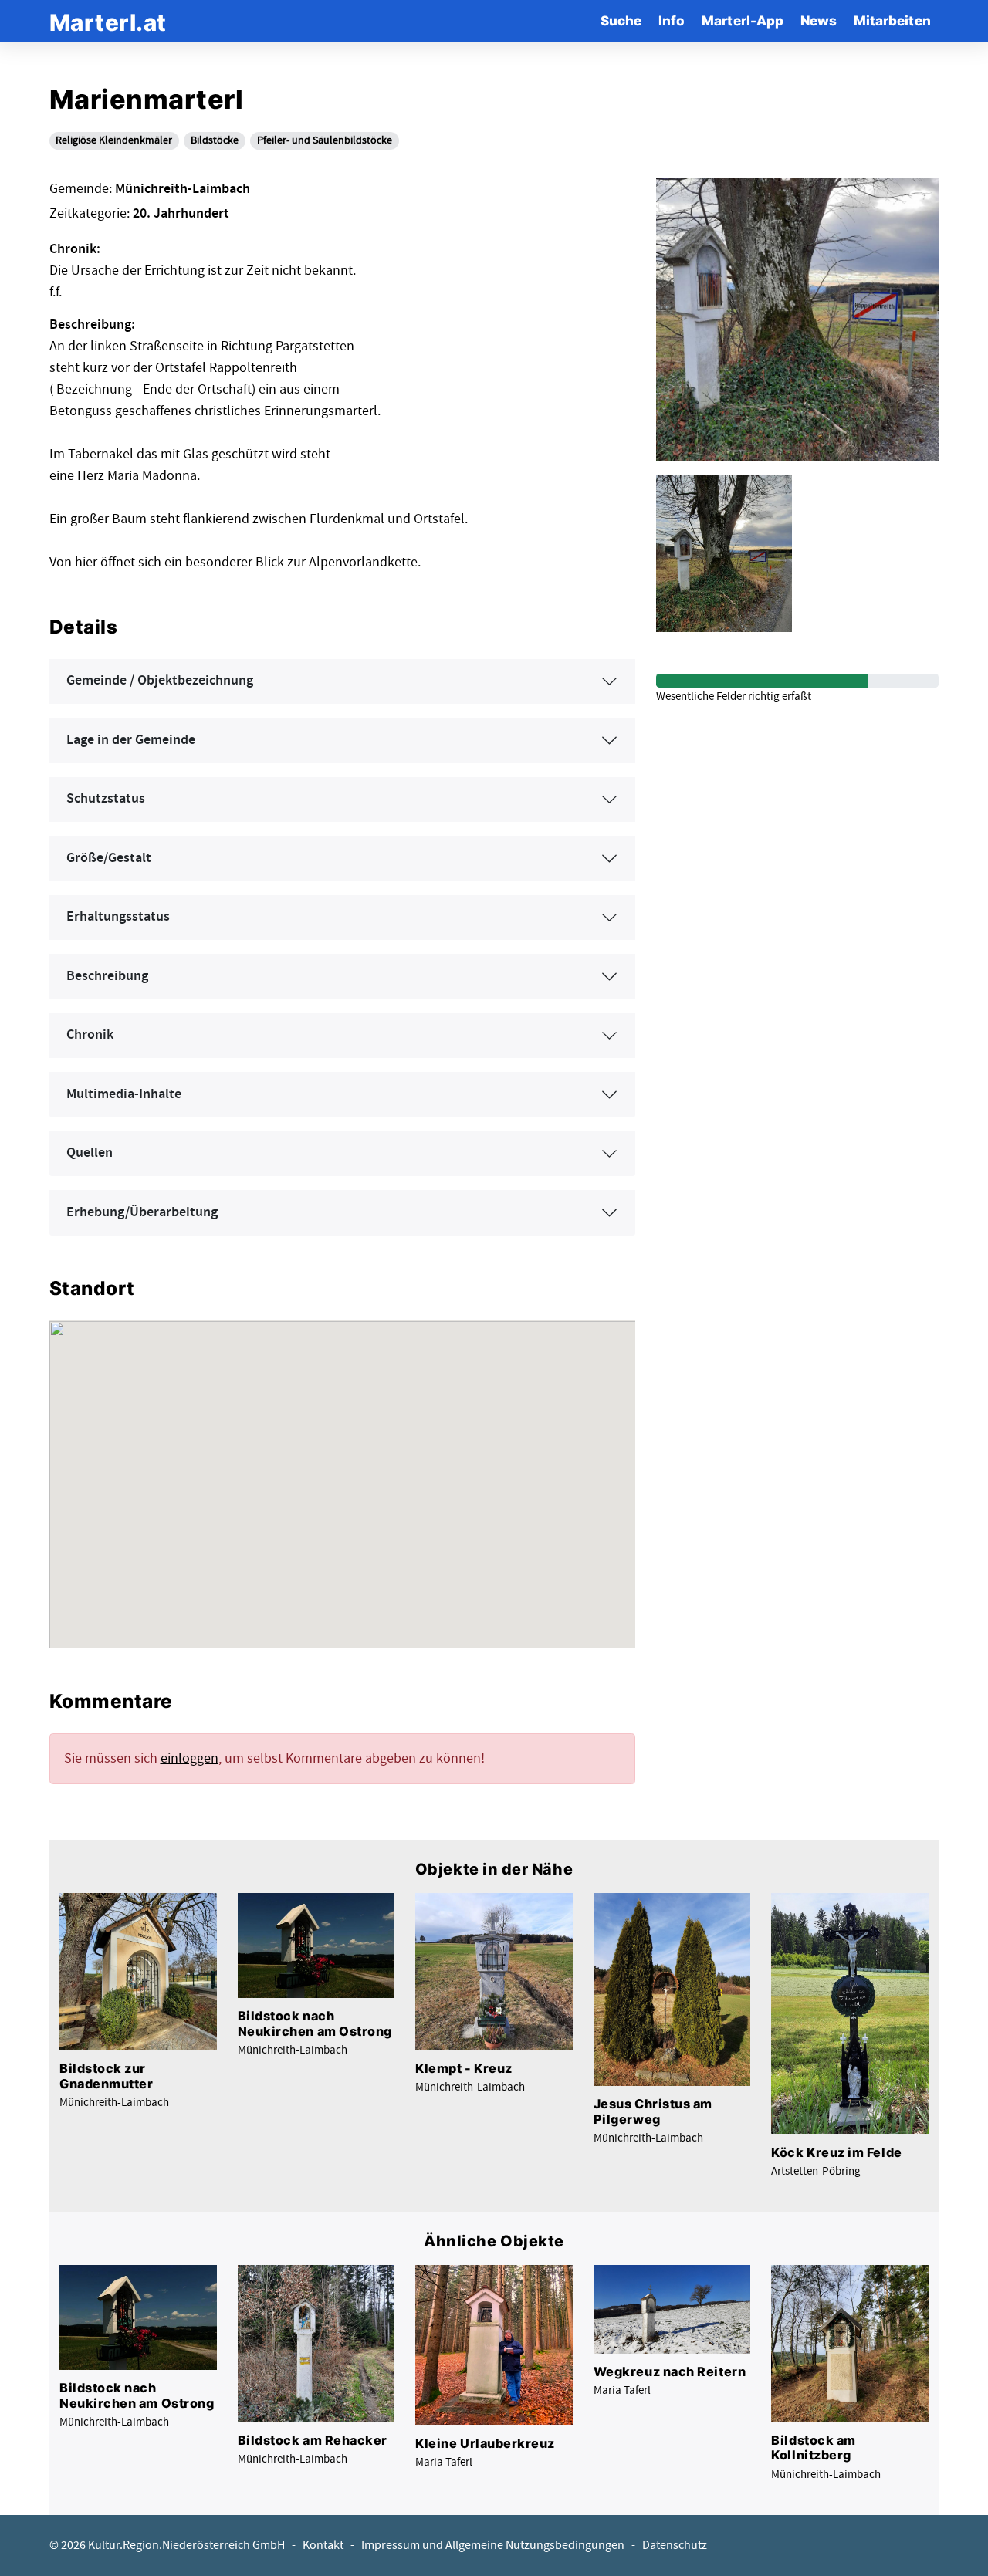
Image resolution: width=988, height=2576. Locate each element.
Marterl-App (743, 20)
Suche (621, 20)
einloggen (189, 1758)
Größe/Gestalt (109, 858)
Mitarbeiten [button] (892, 20)
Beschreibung (107, 976)
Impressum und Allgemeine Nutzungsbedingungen (493, 2546)
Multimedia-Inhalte (124, 1094)
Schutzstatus (106, 799)
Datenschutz (675, 2546)
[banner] (108, 20)
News (819, 20)
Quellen (90, 1153)
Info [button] (672, 20)
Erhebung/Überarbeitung (142, 1212)
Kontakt (323, 2546)
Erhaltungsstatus (118, 917)
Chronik (90, 1035)
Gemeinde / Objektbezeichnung (160, 681)
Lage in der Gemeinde (131, 740)
